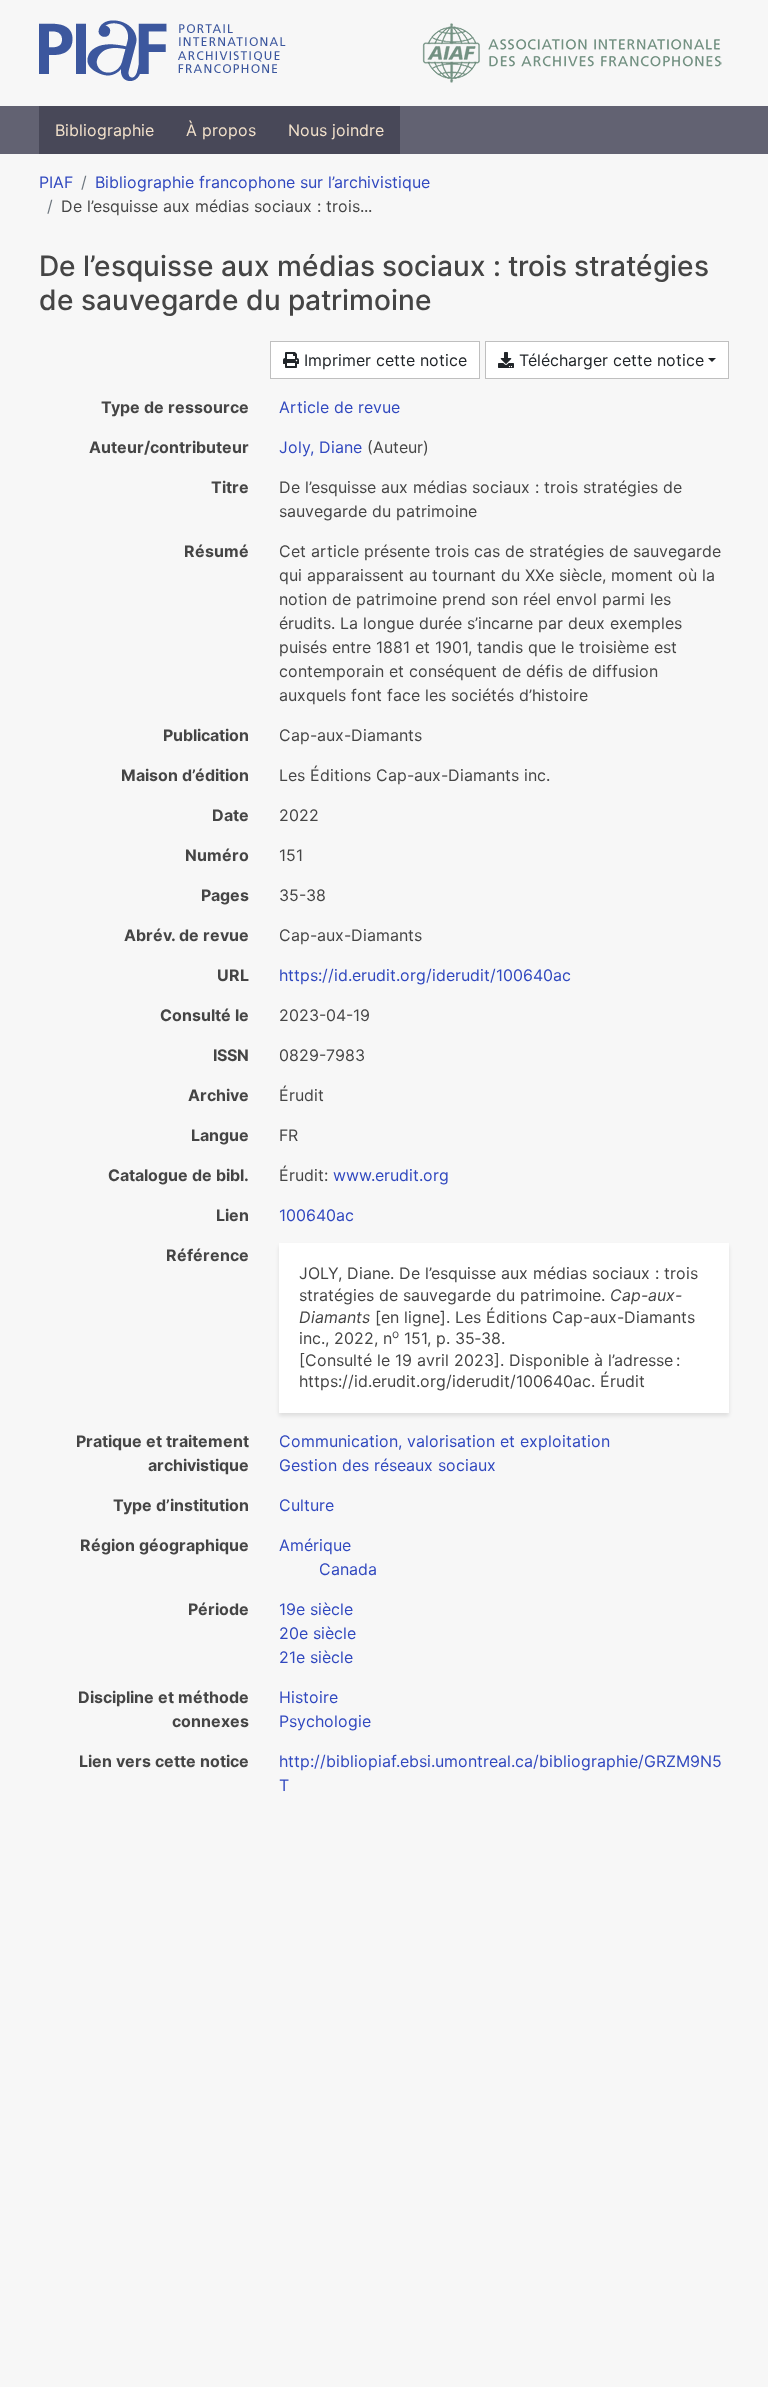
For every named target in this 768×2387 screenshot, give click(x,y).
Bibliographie (104, 130)
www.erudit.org (391, 1175)
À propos (221, 130)
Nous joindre (336, 130)
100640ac (316, 1215)
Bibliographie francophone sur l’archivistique (262, 182)
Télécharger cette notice (609, 360)
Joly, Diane (320, 447)
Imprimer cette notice (383, 360)
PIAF (56, 182)
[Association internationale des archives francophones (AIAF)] (572, 53)
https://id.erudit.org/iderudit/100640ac (425, 975)
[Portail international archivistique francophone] (162, 53)
